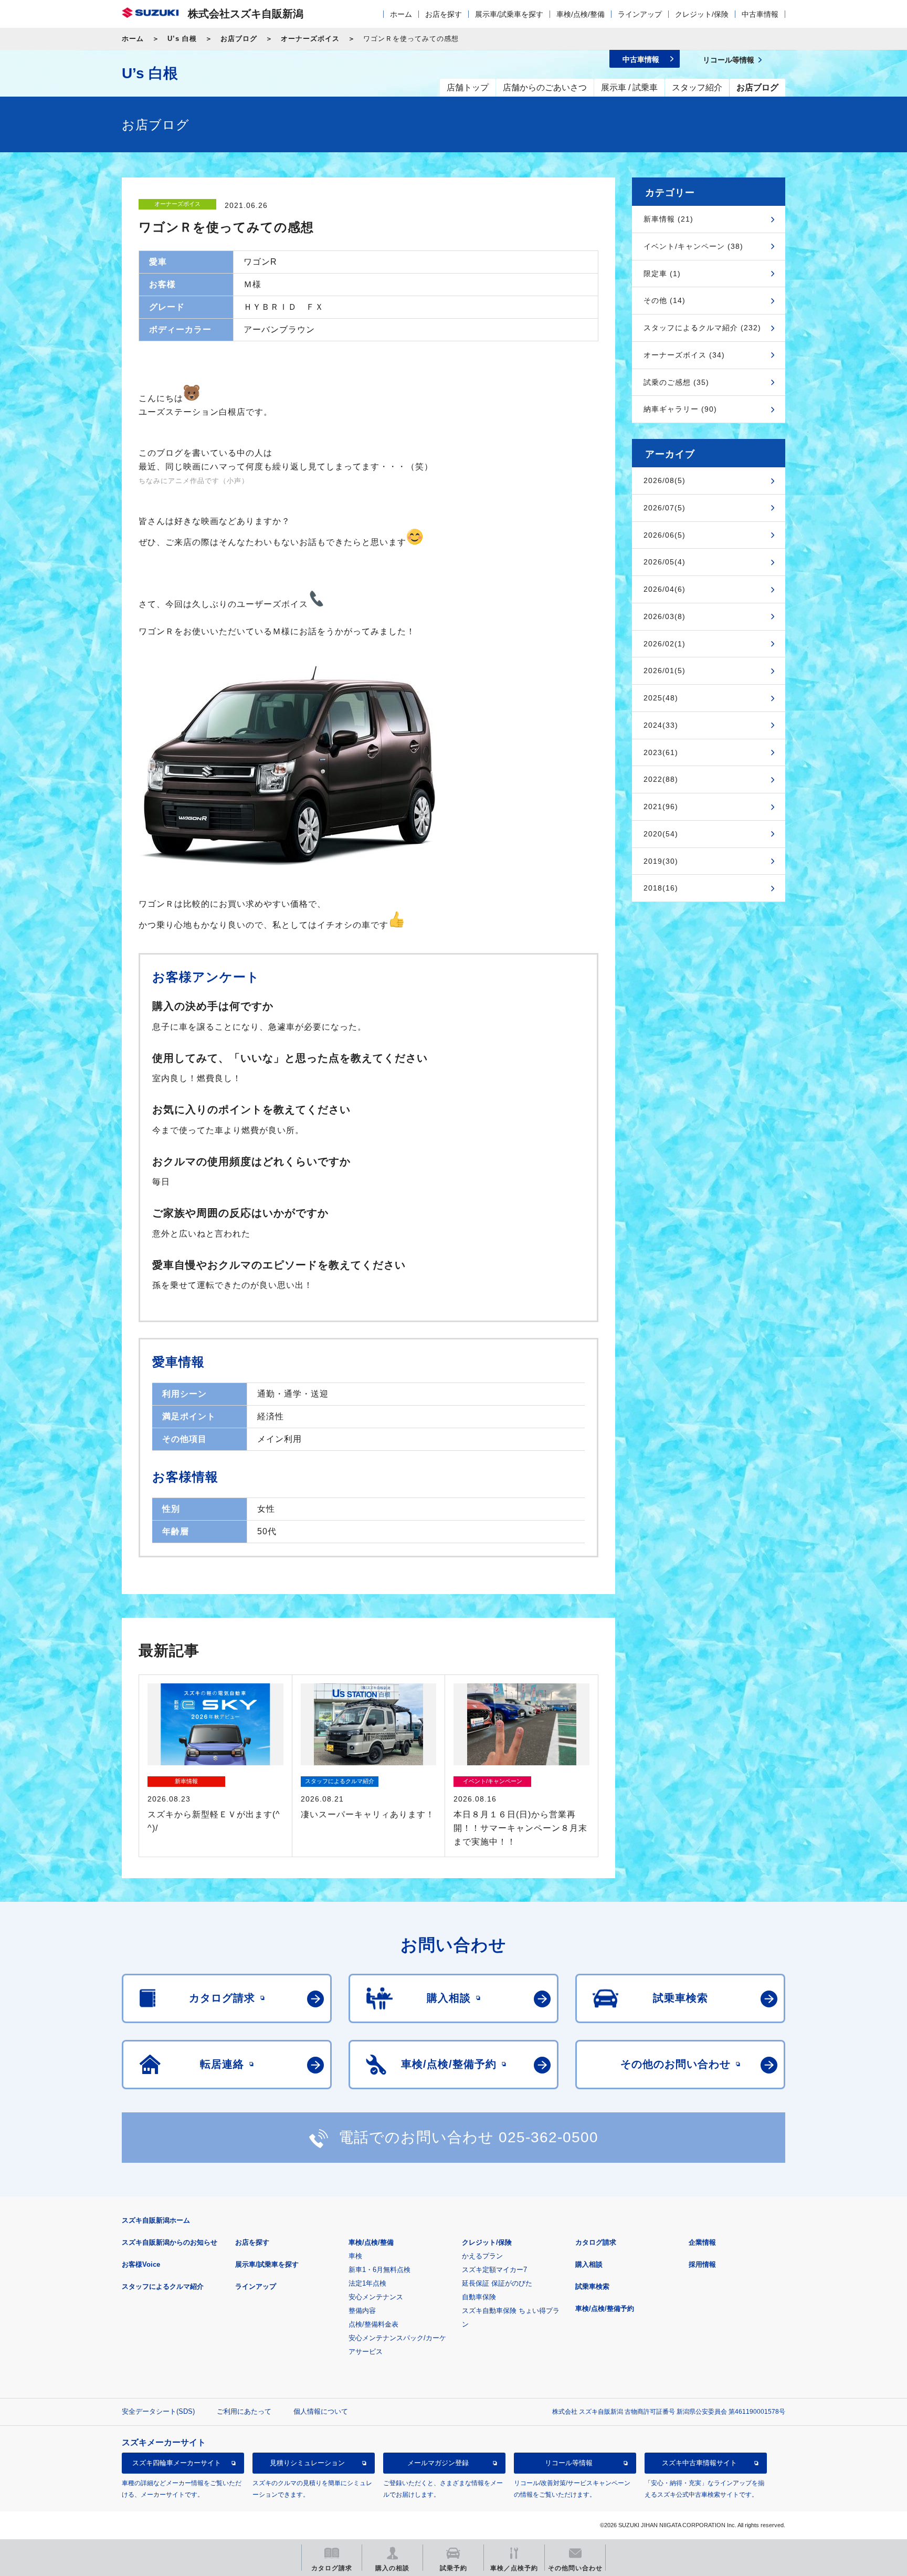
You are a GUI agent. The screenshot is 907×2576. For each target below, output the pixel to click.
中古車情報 (760, 14)
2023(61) (661, 752)
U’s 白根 (182, 39)
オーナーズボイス (310, 39)
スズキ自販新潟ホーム (156, 2220)
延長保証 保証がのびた (497, 2283)
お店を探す (444, 14)
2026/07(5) (665, 508)
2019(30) (661, 861)
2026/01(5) (665, 671)
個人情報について (321, 2411)
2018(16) (661, 888)
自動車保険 (479, 2297)
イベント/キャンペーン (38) (693, 246)
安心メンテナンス (376, 2297)
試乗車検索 (592, 2286)
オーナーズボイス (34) (684, 355)
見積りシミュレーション (307, 2463)
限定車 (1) (662, 274)
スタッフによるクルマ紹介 (163, 2286)
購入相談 (589, 2264)
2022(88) (661, 779)
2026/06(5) (665, 535)
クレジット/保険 (702, 14)
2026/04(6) (665, 589)
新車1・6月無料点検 (379, 2270)
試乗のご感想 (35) (676, 382)
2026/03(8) (665, 616)
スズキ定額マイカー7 (494, 2270)
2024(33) (661, 725)
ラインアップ (640, 14)
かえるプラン (482, 2256)
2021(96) (661, 807)
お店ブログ (239, 39)
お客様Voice (141, 2264)
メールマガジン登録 (438, 2463)
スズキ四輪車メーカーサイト (177, 2463)
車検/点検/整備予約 (605, 2308)
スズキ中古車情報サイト (699, 2463)
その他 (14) (665, 300)
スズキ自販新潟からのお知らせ (170, 2242)
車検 (355, 2256)
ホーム (401, 14)
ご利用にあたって (244, 2411)
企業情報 (702, 2242)
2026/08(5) (665, 480)
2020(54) (661, 834)
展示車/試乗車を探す (509, 14)
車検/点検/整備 (581, 14)
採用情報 (702, 2264)
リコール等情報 (569, 2463)
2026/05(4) (665, 562)
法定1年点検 (367, 2283)
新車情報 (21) (668, 219)
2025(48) (661, 698)
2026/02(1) (665, 644)
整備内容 (362, 2311)
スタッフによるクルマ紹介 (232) (702, 328)
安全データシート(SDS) (158, 2411)
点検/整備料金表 (373, 2324)
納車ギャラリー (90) (680, 409)
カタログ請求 (596, 2242)
